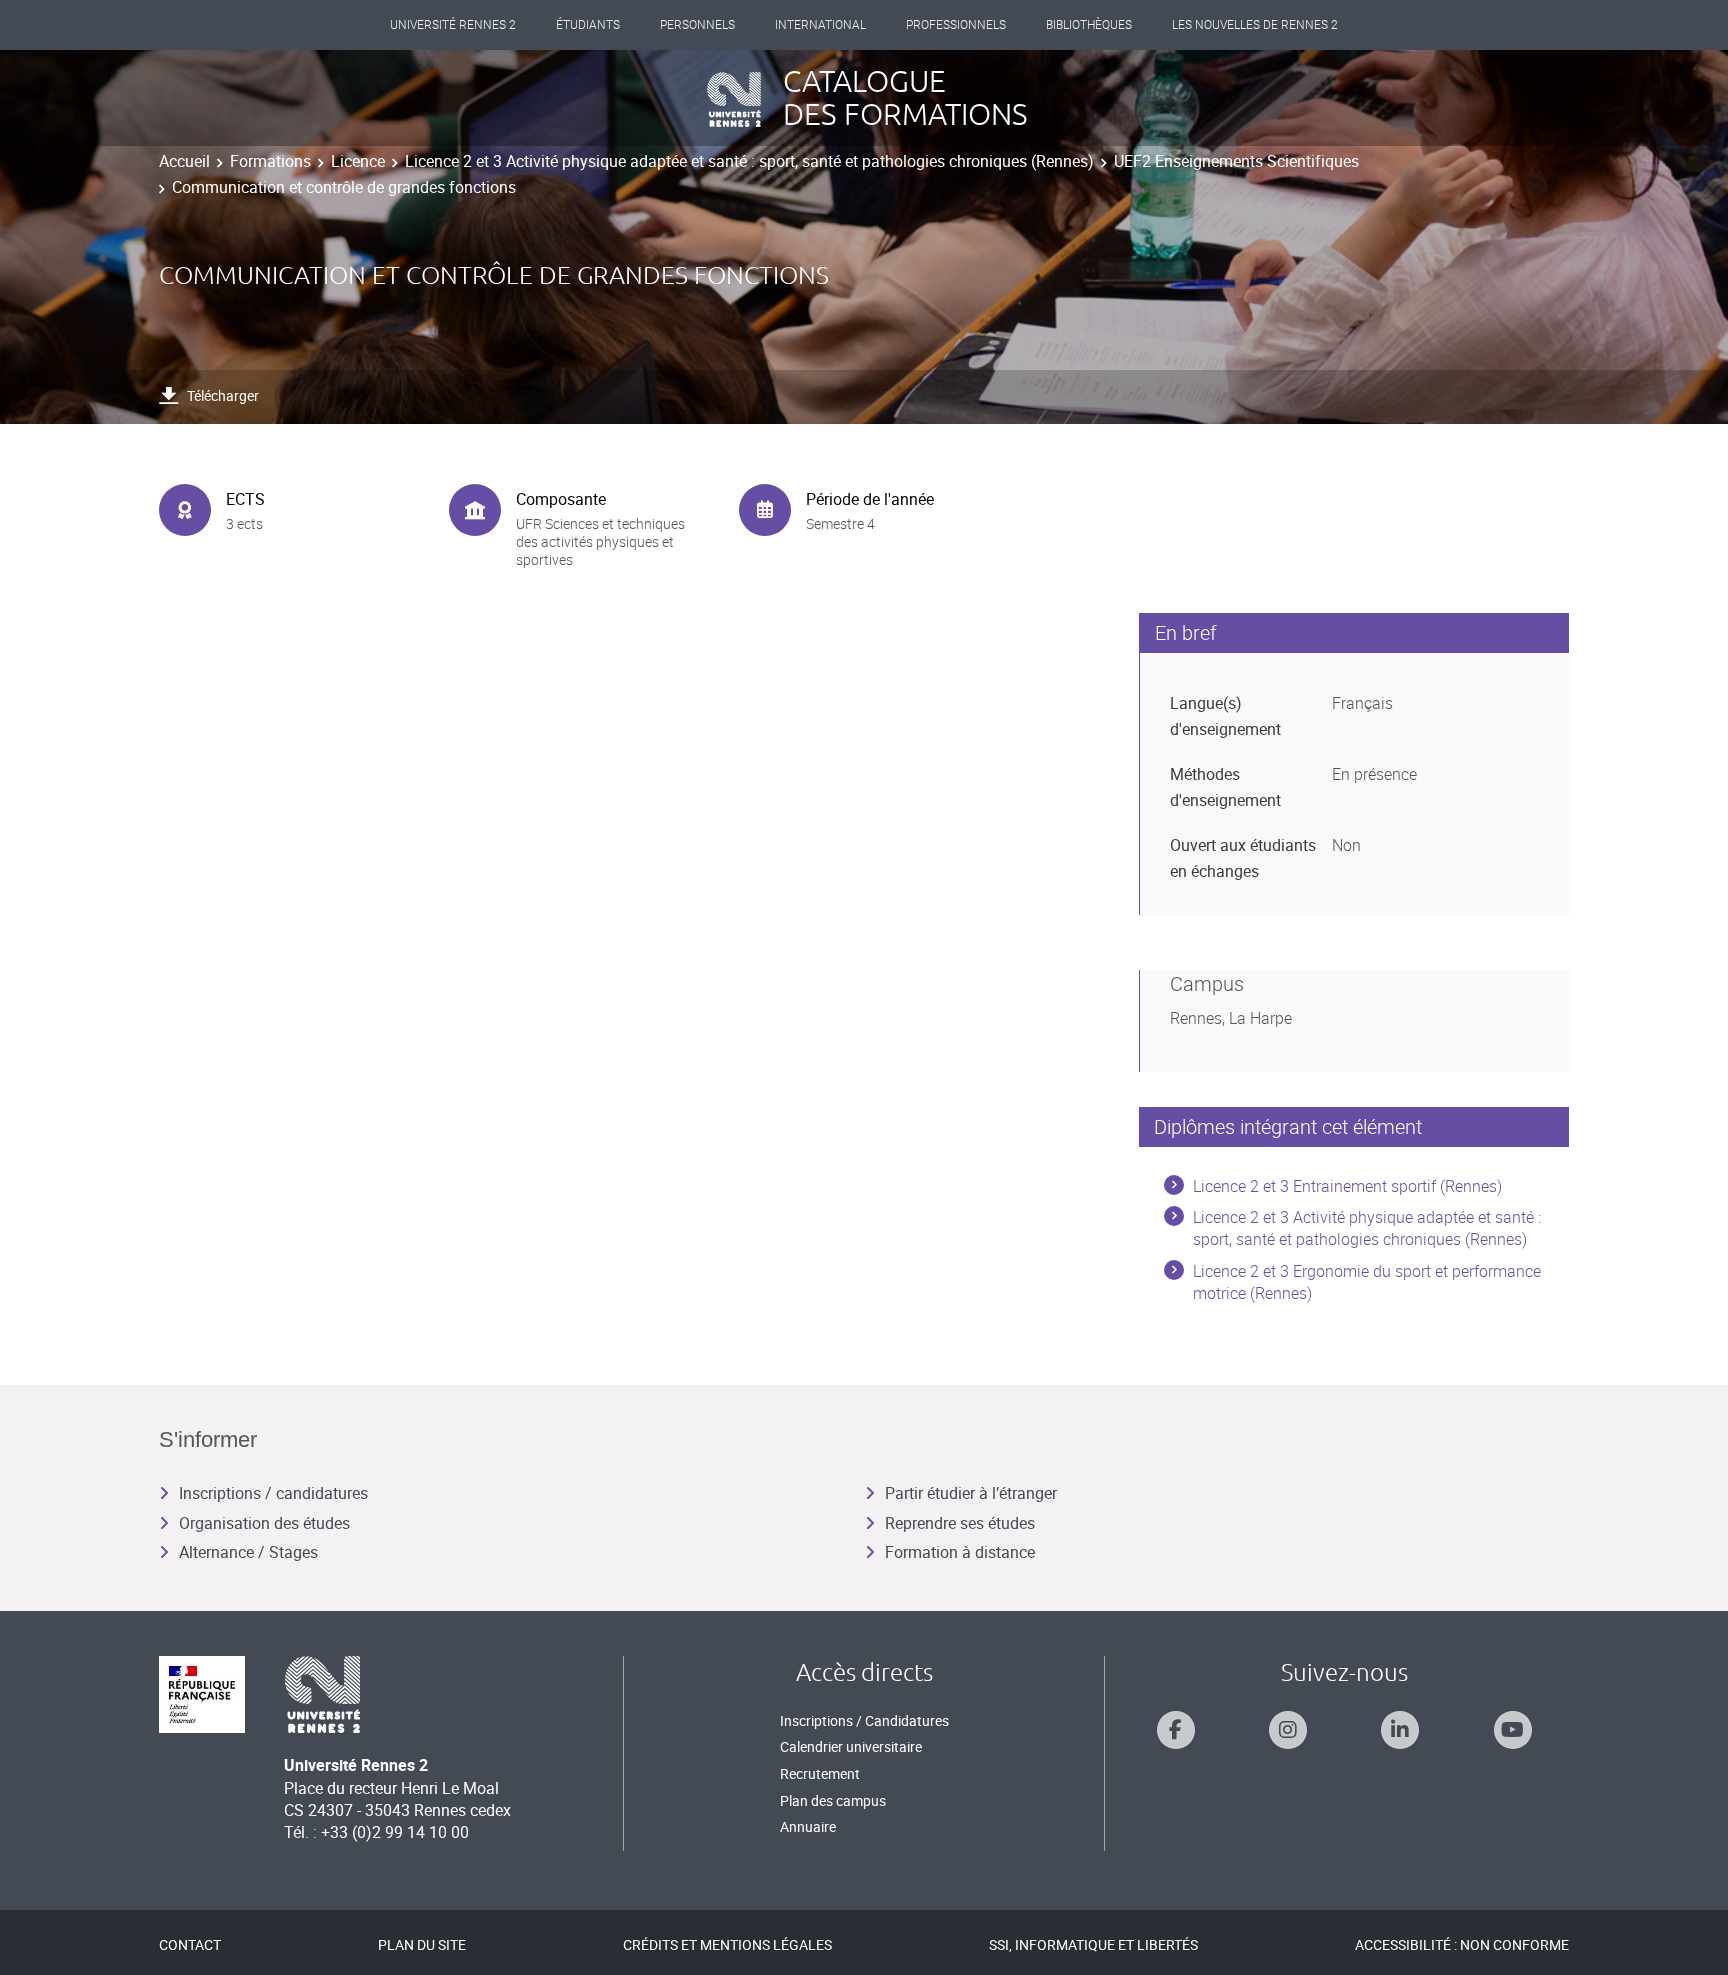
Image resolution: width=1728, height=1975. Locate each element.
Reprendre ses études (960, 1523)
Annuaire (808, 1826)
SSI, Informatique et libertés (1093, 1944)
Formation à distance (960, 1552)
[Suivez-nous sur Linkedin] (1400, 1730)
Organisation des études (264, 1523)
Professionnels (956, 25)
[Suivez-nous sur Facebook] (1176, 1730)
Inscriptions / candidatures (273, 1493)
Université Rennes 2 (453, 25)
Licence (358, 161)
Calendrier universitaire (851, 1746)
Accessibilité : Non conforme (1462, 1944)
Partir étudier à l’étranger (971, 1493)
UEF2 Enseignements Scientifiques (1236, 161)
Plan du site (422, 1944)
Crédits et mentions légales (727, 1944)
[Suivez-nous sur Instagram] (1288, 1730)
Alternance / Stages (248, 1552)
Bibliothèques (1089, 25)
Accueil (184, 161)
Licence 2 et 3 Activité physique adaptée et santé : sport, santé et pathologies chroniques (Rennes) (749, 161)
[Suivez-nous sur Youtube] (1513, 1730)
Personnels (697, 25)
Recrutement (820, 1773)
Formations (270, 161)
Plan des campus (833, 1800)
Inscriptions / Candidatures (864, 1720)
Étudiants (588, 25)
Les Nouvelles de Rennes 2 (1255, 25)
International (820, 25)
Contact (190, 1944)
